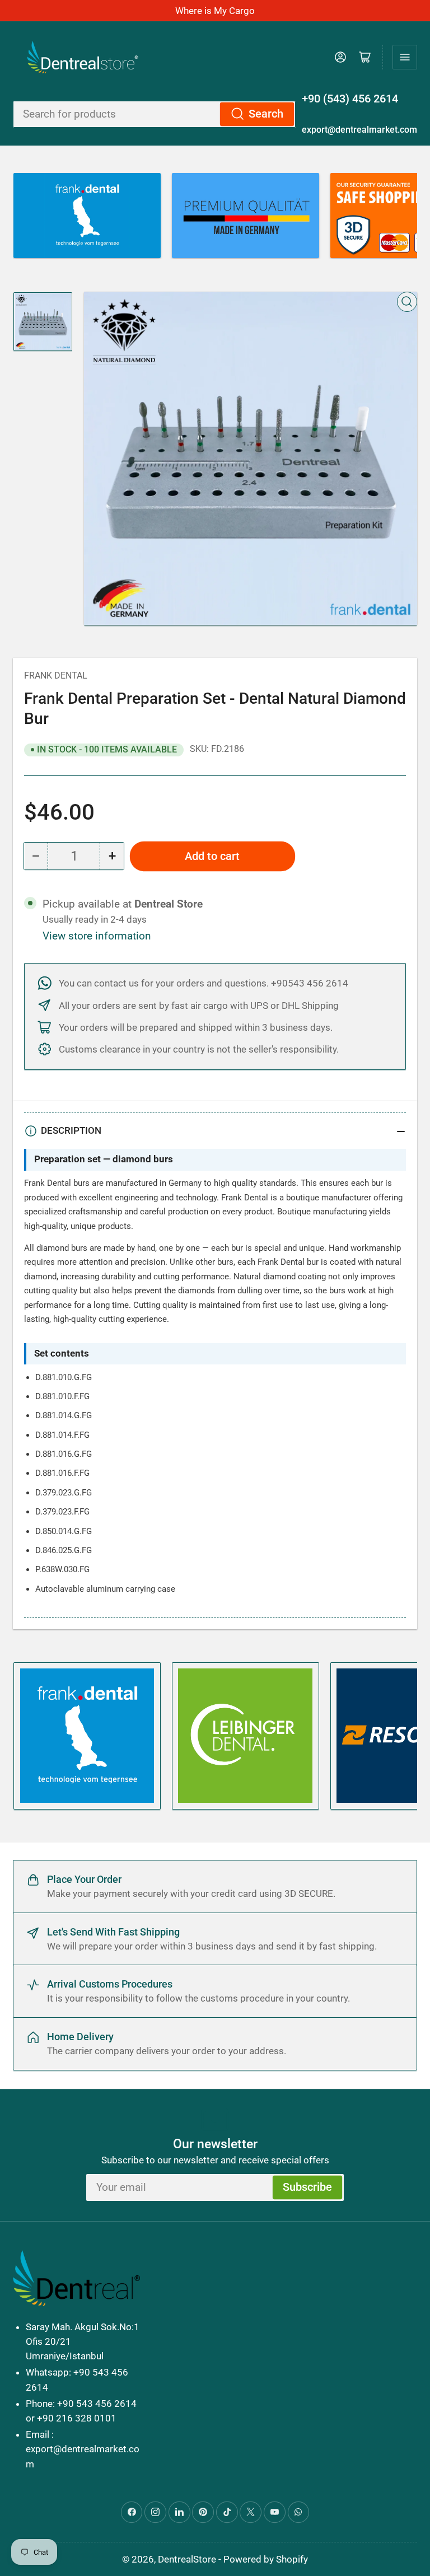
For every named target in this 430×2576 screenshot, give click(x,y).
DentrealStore (187, 2559)
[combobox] (154, 114)
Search (266, 114)
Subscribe (307, 2187)
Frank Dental (56, 675)
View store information (97, 936)
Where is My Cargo (215, 11)
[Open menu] (405, 57)
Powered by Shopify (266, 2559)
